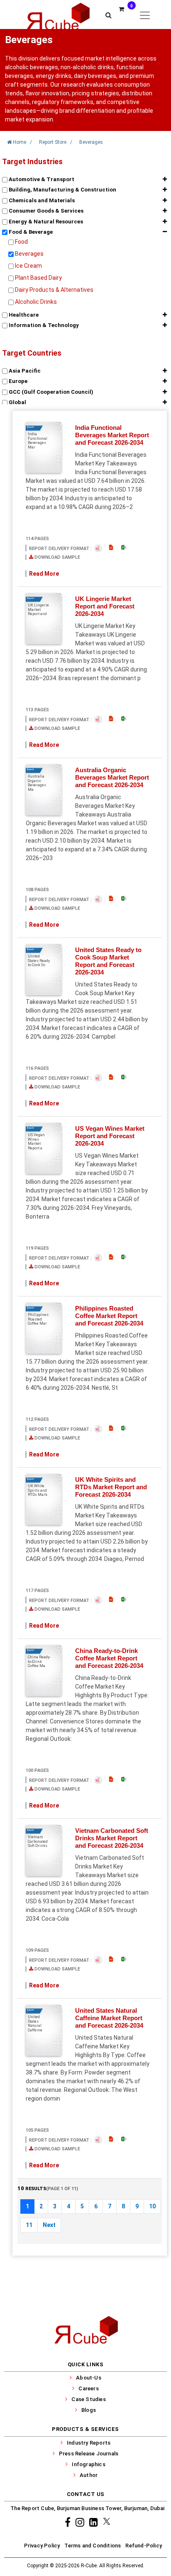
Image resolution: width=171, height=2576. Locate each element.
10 (152, 2206)
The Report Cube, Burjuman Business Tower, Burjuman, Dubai (87, 2508)
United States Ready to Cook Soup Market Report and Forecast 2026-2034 (108, 961)
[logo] (57, 15)
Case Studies (88, 2399)
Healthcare (23, 315)
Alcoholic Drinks (36, 302)
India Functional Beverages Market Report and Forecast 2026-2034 (112, 435)
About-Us (89, 2378)
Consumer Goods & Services (45, 211)
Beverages (29, 254)
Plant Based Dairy (38, 278)
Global (17, 402)
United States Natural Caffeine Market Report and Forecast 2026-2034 (109, 2018)
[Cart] (123, 15)
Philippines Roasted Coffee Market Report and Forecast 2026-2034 (109, 1316)
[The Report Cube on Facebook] (69, 2522)
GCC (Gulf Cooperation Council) (50, 392)
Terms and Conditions (93, 2546)
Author (89, 2475)
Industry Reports (89, 2443)
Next (49, 2225)
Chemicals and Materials (41, 200)
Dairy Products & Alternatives (54, 290)
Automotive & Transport (41, 179)
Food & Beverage (30, 232)
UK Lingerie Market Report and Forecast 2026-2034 (105, 606)
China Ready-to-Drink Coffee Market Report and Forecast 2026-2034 (109, 1658)
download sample (57, 557)
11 (29, 2225)
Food (21, 242)
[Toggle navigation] (145, 15)
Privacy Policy (42, 2546)
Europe (17, 381)
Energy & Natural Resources (45, 222)
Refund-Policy (144, 2546)
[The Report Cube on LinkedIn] (95, 2522)
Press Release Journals (89, 2454)
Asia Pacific (24, 371)
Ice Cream (28, 266)
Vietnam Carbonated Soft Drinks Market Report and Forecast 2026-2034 (112, 1838)
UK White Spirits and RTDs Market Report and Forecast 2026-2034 (111, 1487)
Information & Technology (43, 325)
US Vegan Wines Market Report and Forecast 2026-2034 (110, 1136)
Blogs (89, 2410)
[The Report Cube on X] (107, 2522)
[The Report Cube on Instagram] (81, 2522)
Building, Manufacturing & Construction (62, 190)
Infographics (88, 2464)
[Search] (109, 15)
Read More (44, 574)
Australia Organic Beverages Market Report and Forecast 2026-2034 (112, 777)
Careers (88, 2388)
